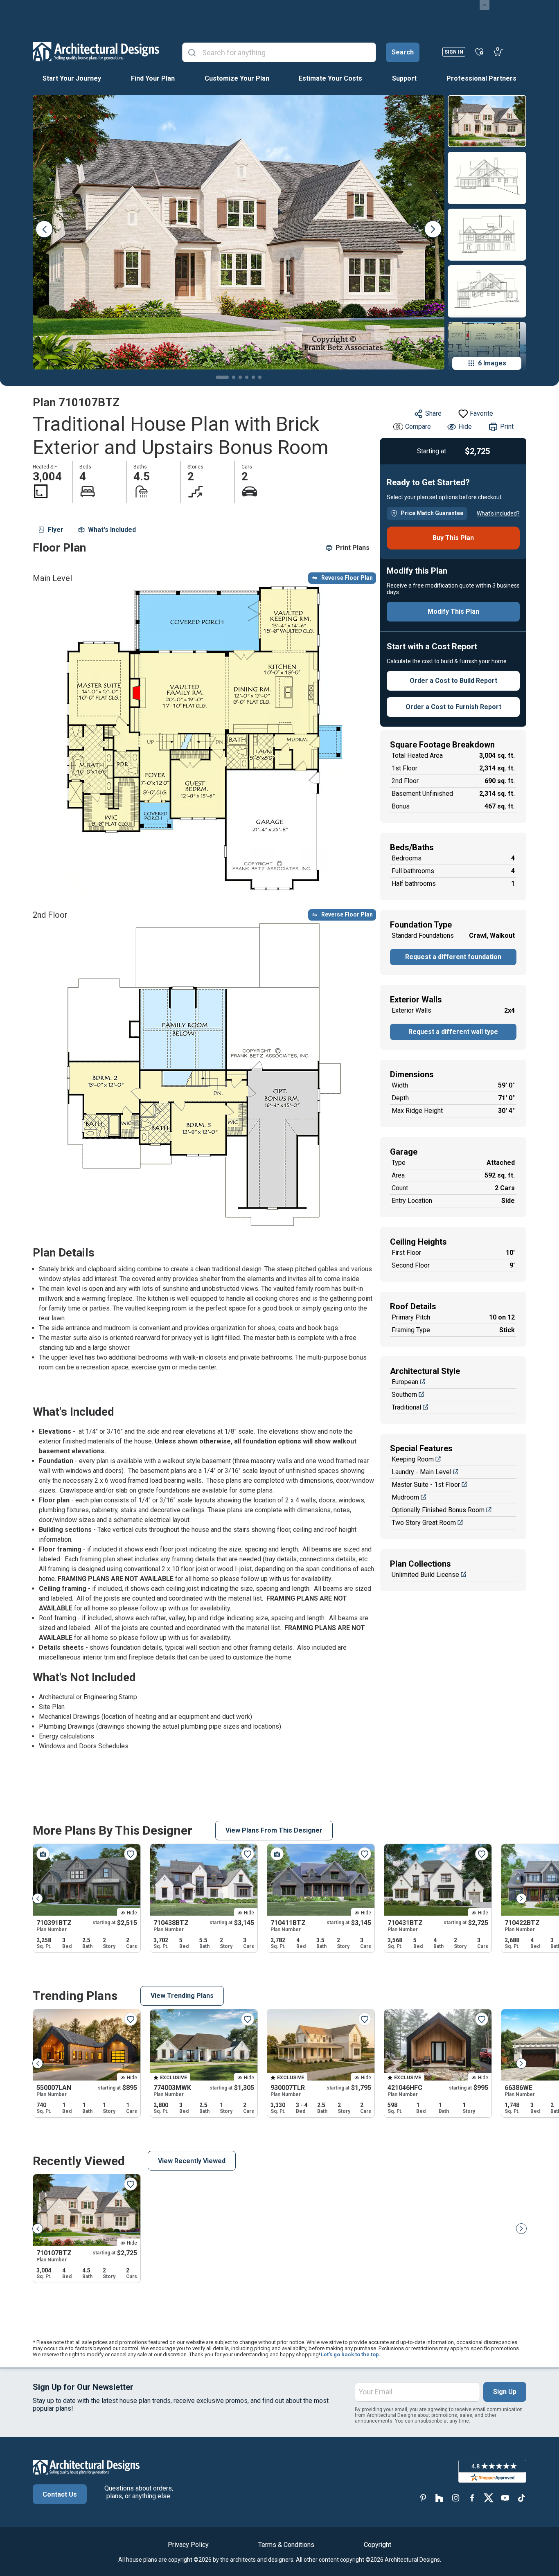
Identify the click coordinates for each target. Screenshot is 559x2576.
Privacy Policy (188, 2545)
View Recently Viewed (192, 2161)
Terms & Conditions (286, 2545)
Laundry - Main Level (422, 1472)
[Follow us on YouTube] (505, 2498)
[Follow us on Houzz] (440, 2498)
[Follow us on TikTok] (521, 2498)
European (405, 1382)
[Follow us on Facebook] (472, 2498)
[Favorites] (479, 52)
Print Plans (353, 548)
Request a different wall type (453, 1032)
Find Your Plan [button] (153, 78)
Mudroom (405, 1497)
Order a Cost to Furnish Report (453, 707)
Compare (418, 427)
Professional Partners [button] (481, 78)
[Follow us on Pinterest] (423, 2498)
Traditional (406, 1407)
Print (507, 427)
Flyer (56, 530)
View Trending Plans (182, 1996)
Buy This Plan (453, 538)
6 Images (492, 363)
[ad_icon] (96, 52)
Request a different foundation (453, 957)
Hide (465, 427)
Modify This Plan (453, 611)
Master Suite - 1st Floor (426, 1485)
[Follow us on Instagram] (456, 2498)
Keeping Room (413, 1459)
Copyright (378, 2545)
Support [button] (404, 78)
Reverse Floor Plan (347, 578)
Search (403, 52)
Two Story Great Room (424, 1523)
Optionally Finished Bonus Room (438, 1510)
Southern (404, 1395)
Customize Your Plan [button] (237, 78)
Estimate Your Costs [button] (330, 78)
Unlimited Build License (425, 1575)
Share (433, 413)
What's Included (112, 530)
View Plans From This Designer (274, 1830)
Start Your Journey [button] (72, 78)
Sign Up (505, 2392)
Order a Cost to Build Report (453, 681)
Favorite (481, 413)
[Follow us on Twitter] (489, 2498)
